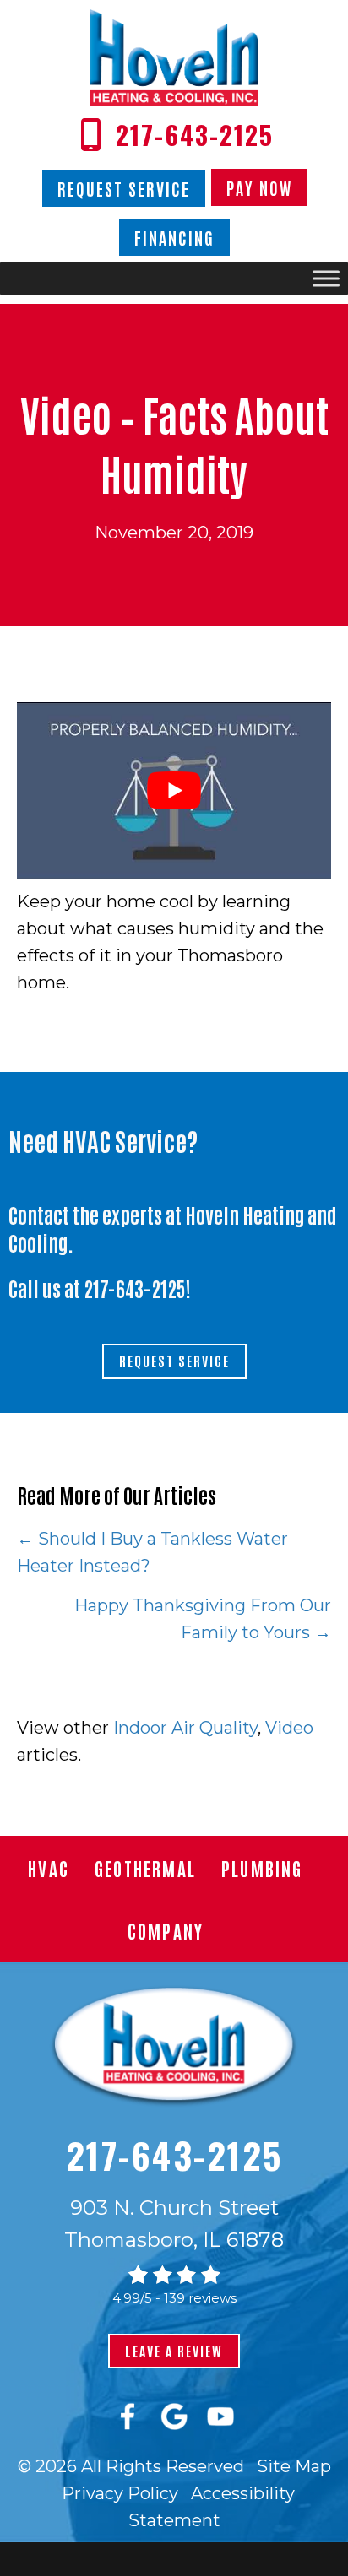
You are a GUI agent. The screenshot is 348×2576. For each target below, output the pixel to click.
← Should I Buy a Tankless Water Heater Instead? (152, 1552)
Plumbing (262, 1868)
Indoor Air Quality (185, 1728)
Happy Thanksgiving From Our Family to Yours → (203, 1619)
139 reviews (200, 2298)
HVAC (49, 1868)
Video (289, 1728)
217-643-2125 (135, 1288)
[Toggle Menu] (326, 279)
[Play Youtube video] (174, 790)
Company (166, 1930)
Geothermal (145, 1868)
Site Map (294, 2466)
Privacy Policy (120, 2493)
